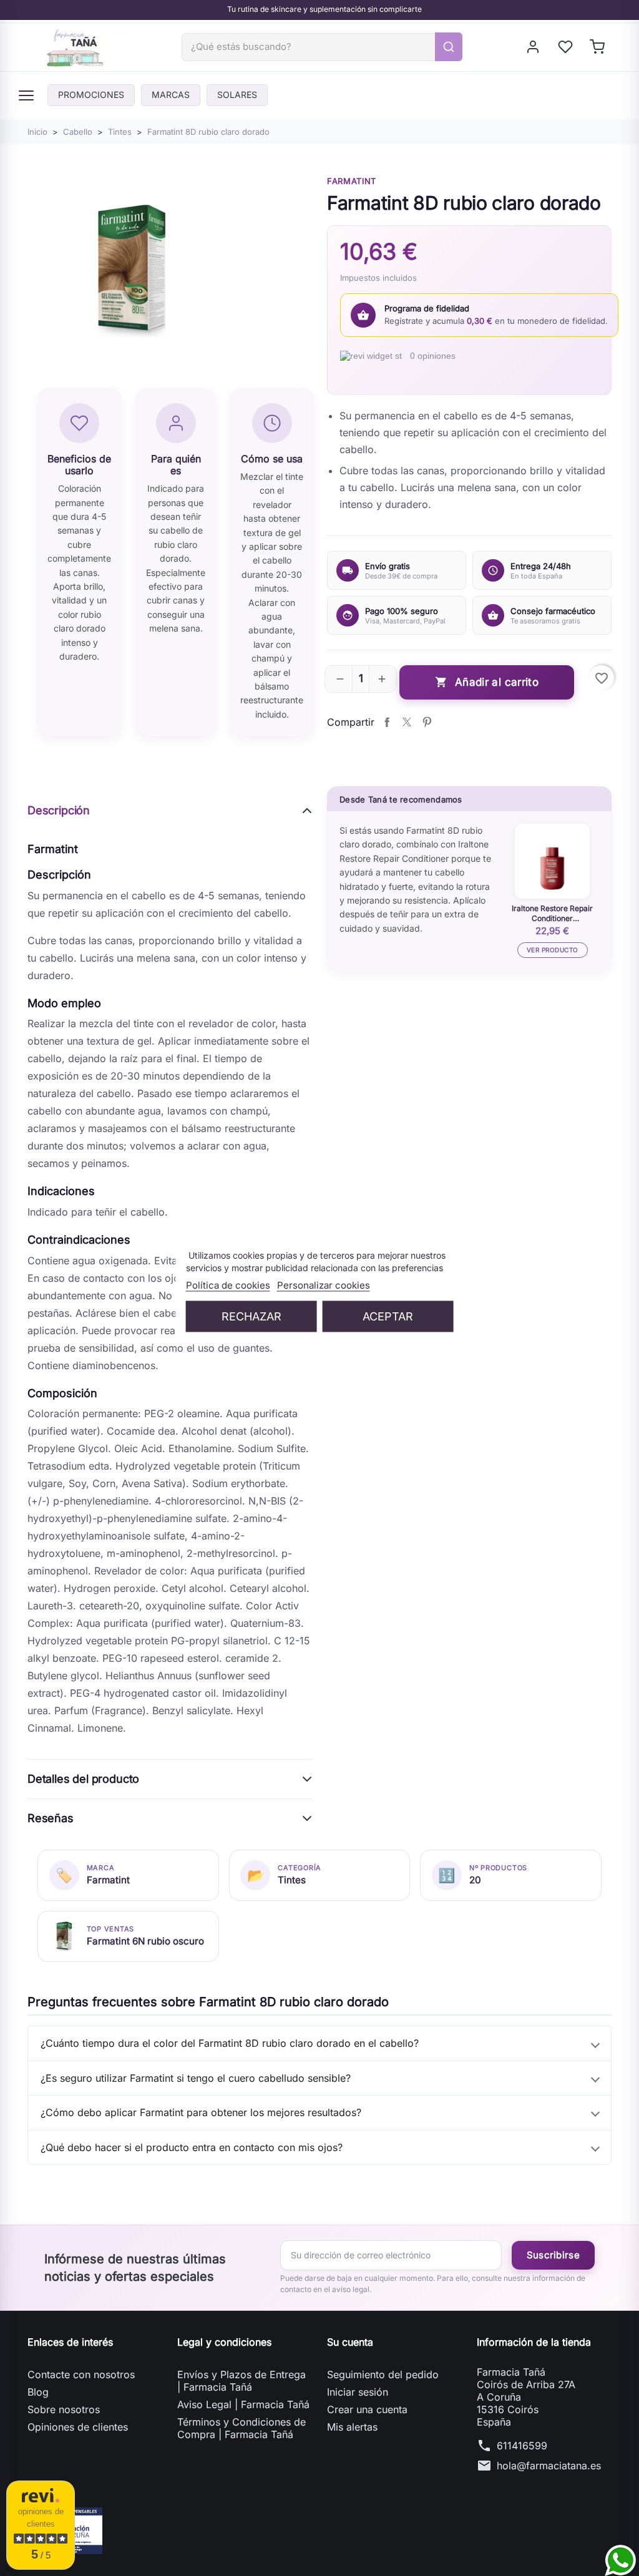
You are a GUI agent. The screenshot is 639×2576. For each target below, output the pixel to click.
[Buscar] (449, 47)
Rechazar (251, 1316)
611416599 (522, 2446)
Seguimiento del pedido (383, 2374)
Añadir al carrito (487, 682)
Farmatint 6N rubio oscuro (145, 1941)
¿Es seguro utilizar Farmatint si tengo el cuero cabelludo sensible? (196, 2078)
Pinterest (427, 722)
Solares (237, 95)
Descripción (59, 810)
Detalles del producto (83, 1779)
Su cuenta (350, 2342)
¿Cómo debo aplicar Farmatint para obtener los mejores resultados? (201, 2112)
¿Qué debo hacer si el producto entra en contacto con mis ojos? (192, 2147)
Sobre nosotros (64, 2409)
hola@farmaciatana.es (549, 2466)
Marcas (171, 95)
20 (475, 1880)
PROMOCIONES (91, 95)
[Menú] (26, 95)
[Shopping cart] (598, 47)
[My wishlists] (566, 47)
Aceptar (388, 1316)
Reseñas (51, 1818)
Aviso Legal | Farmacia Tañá (243, 2404)
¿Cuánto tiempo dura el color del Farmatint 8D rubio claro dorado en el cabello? (230, 2043)
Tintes (292, 1880)
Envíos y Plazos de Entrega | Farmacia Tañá (241, 2381)
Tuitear (407, 722)
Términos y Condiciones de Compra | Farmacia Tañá (241, 2428)
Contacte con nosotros (81, 2374)
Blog (38, 2392)
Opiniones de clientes (78, 2427)
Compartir (387, 722)
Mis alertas (352, 2427)
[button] (340, 679)
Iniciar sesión (358, 2392)
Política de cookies (228, 1285)
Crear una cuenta (367, 2409)
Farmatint (352, 181)
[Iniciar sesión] (534, 47)
